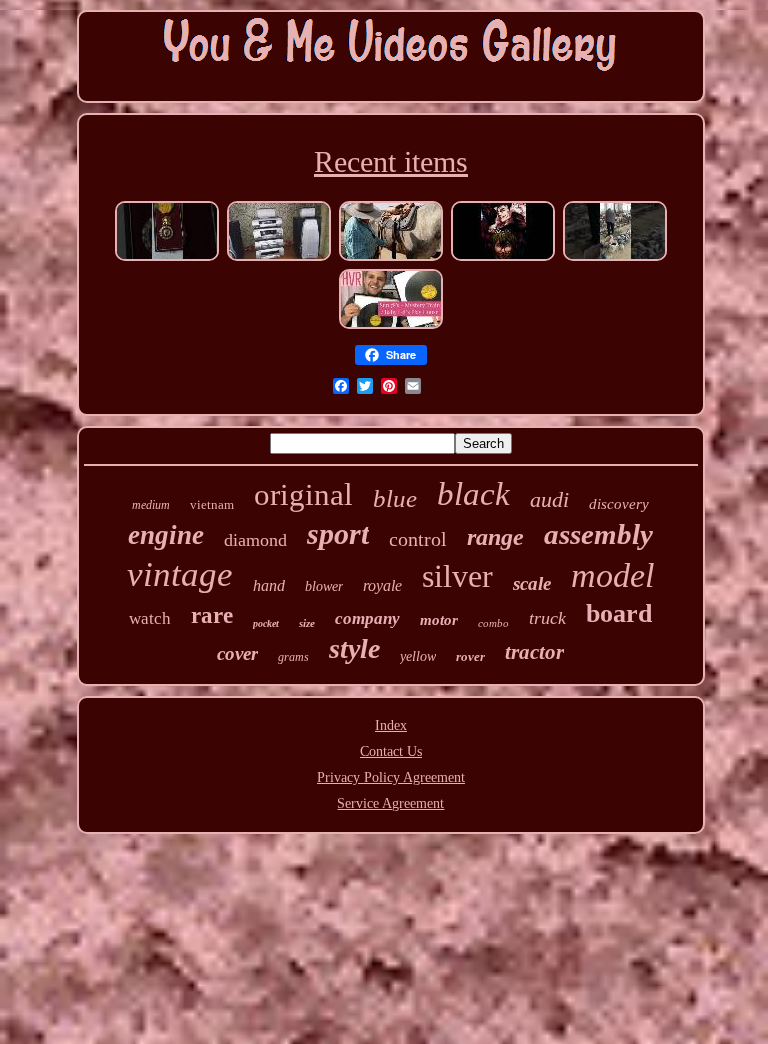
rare (212, 615)
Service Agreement (390, 803)
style (354, 648)
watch (150, 618)
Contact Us (391, 751)
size (307, 623)
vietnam (212, 504)
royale (382, 585)
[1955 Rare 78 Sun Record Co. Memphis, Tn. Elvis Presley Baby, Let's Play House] (391, 326)
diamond (255, 540)
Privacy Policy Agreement (391, 777)
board (619, 613)
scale (532, 583)
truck (547, 618)
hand (269, 585)
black (473, 494)
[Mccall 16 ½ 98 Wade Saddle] (391, 258)
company (367, 618)
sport (338, 533)
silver (457, 576)
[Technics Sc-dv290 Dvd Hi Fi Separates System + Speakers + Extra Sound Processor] (279, 258)
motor (439, 620)
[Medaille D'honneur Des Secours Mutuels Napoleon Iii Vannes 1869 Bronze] (167, 258)
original (303, 494)
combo (493, 623)
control (418, 539)
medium (151, 505)
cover (237, 653)
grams (293, 657)
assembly (598, 534)
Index (391, 725)
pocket (266, 623)
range (495, 537)
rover (470, 656)
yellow (418, 656)
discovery (619, 504)
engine (166, 535)
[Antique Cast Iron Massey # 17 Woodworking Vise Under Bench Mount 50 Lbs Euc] (615, 258)
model (612, 575)
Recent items (391, 161)
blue (395, 498)
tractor (534, 652)
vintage (180, 574)
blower (324, 586)
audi (549, 499)
